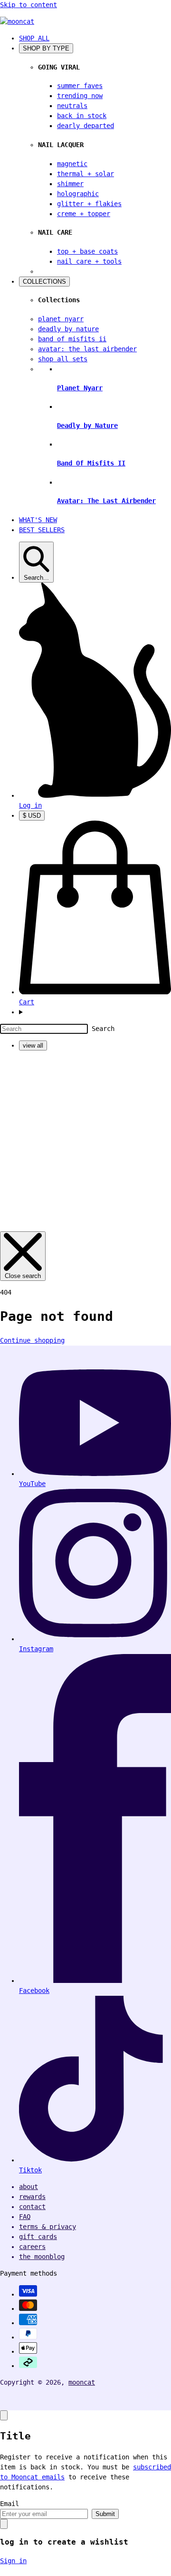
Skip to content (28, 5)
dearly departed (85, 126)
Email (9, 2504)
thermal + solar (85, 174)
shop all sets (63, 359)
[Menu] (95, 1012)
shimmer (70, 184)
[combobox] (44, 1029)
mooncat (82, 2382)
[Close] (4, 2415)
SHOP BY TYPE (46, 48)
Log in (30, 805)
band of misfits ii (72, 339)
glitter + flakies (89, 204)
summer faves (80, 86)
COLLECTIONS (44, 282)
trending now (80, 96)
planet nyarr (61, 319)
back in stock (82, 116)
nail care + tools (89, 261)
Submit (105, 2514)
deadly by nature (68, 329)
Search (103, 1029)
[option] (95, 1045)
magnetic (72, 164)
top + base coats (87, 251)
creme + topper (84, 214)
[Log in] (95, 795)
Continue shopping (32, 1340)
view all (33, 1045)
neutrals (72, 106)
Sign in (13, 2561)
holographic (78, 194)
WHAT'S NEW (38, 520)
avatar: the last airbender (87, 349)
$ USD (32, 816)
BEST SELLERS (42, 530)
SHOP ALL (34, 38)
